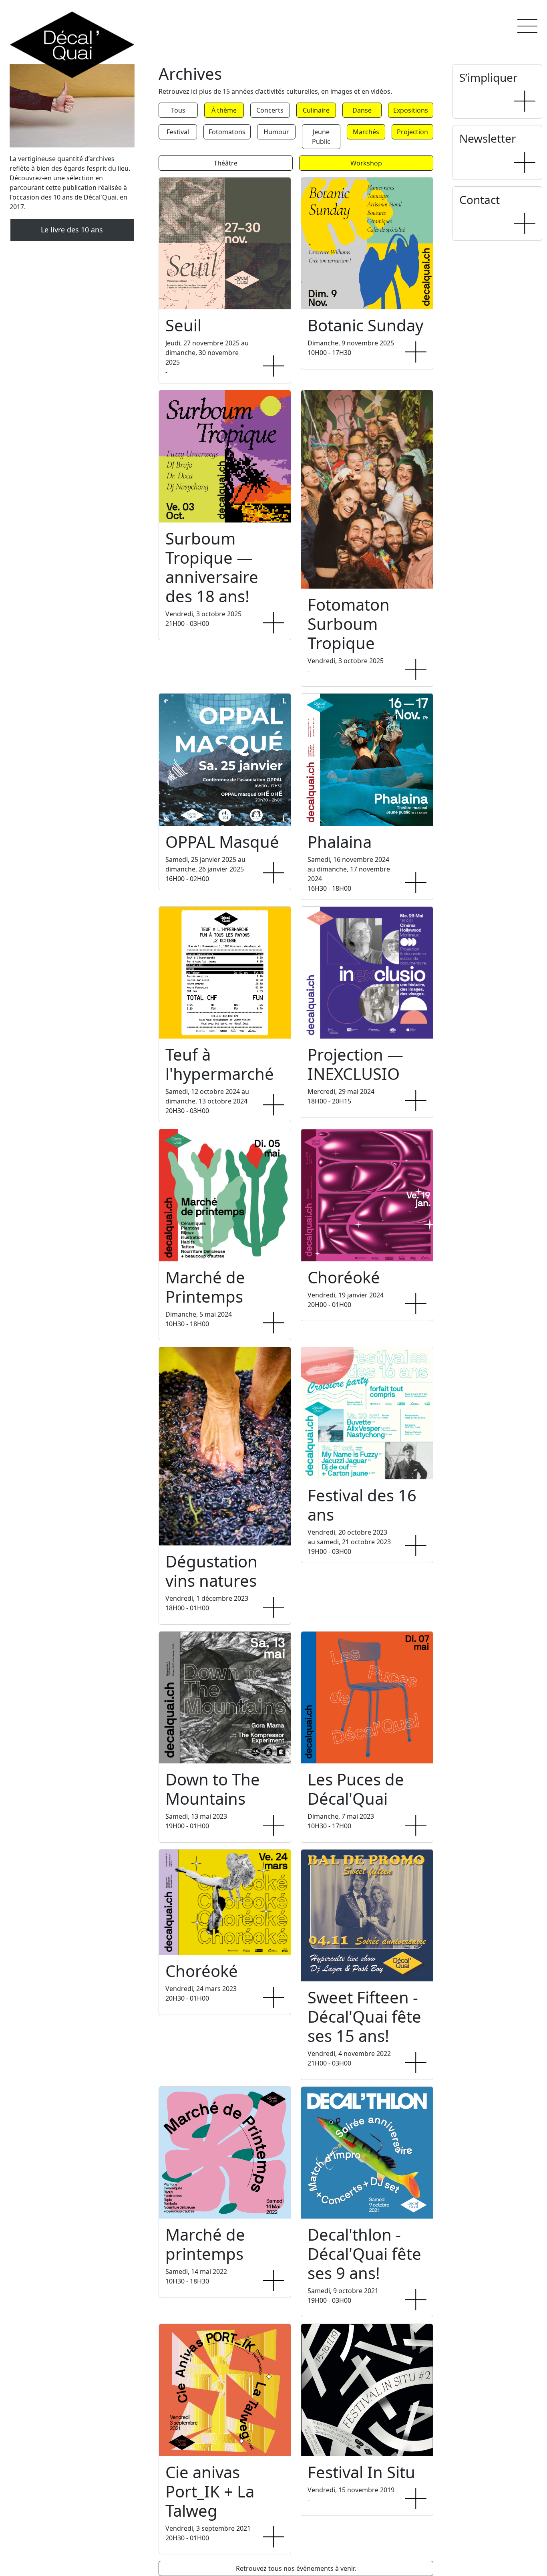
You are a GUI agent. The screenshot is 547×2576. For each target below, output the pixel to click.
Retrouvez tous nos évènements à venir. (296, 2568)
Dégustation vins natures (211, 1571)
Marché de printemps (205, 2244)
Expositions (411, 110)
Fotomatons (227, 132)
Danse (362, 110)
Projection (412, 132)
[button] (527, 26)
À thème (224, 110)
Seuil (183, 325)
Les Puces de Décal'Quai (356, 1789)
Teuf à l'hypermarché (220, 1064)
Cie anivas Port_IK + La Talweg (210, 2491)
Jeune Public (321, 137)
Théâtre (226, 163)
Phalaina (340, 842)
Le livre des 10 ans (72, 230)
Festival (178, 132)
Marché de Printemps (205, 1287)
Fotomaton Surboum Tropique (349, 624)
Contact (480, 200)
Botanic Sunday (365, 325)
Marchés (366, 132)
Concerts (270, 110)
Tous (178, 110)
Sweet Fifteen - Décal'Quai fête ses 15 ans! (364, 2016)
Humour (276, 132)
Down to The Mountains (213, 1789)
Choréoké (344, 1277)
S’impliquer (489, 77)
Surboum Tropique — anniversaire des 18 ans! (212, 567)
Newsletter (488, 138)
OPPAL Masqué (222, 842)
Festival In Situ (361, 2472)
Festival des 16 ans (362, 1505)
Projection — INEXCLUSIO (355, 1064)
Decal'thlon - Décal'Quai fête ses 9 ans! (364, 2254)
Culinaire (316, 110)
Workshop (366, 163)
